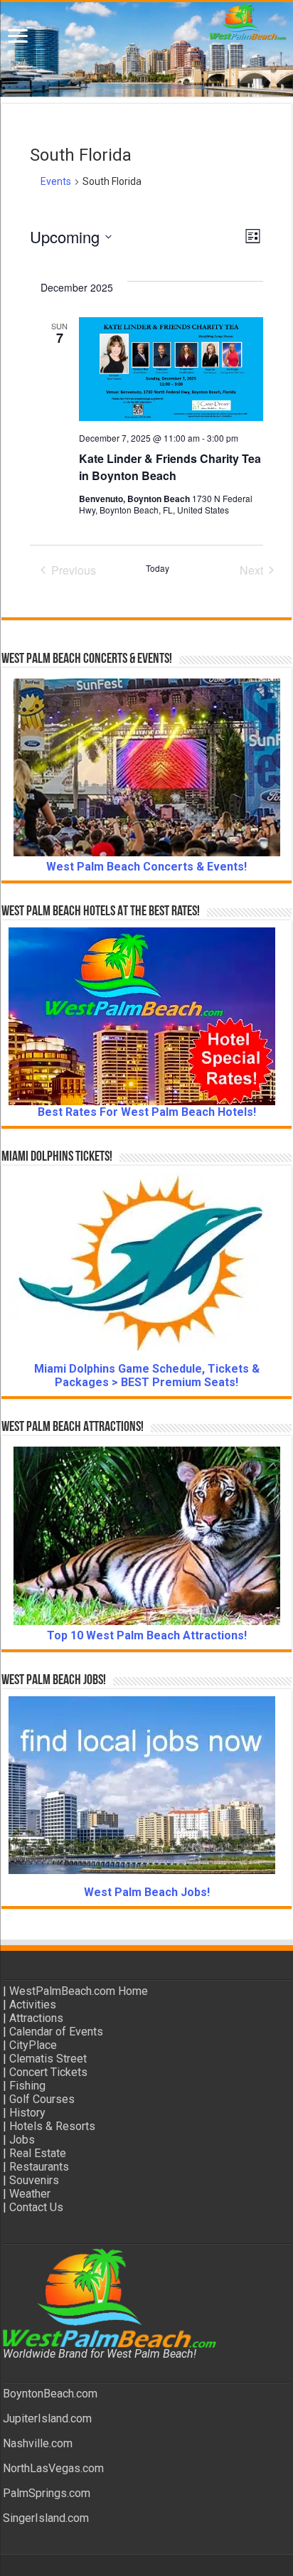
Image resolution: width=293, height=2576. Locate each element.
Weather (30, 2194)
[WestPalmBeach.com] (146, 49)
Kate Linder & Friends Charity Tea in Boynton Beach (170, 467)
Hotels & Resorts (52, 2126)
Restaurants (39, 2167)
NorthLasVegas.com (53, 2468)
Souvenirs (34, 2180)
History (27, 2113)
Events (56, 181)
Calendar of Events (56, 2032)
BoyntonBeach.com (50, 2394)
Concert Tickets (48, 2072)
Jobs (22, 2140)
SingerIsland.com (46, 2518)
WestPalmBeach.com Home (79, 1991)
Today (158, 568)
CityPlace (33, 2045)
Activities (33, 2005)
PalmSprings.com (47, 2493)
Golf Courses (42, 2099)
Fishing (27, 2086)
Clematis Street (48, 2059)
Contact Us (36, 2207)
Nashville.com (38, 2443)
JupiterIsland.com (47, 2418)
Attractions (36, 2018)
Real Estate (38, 2153)
